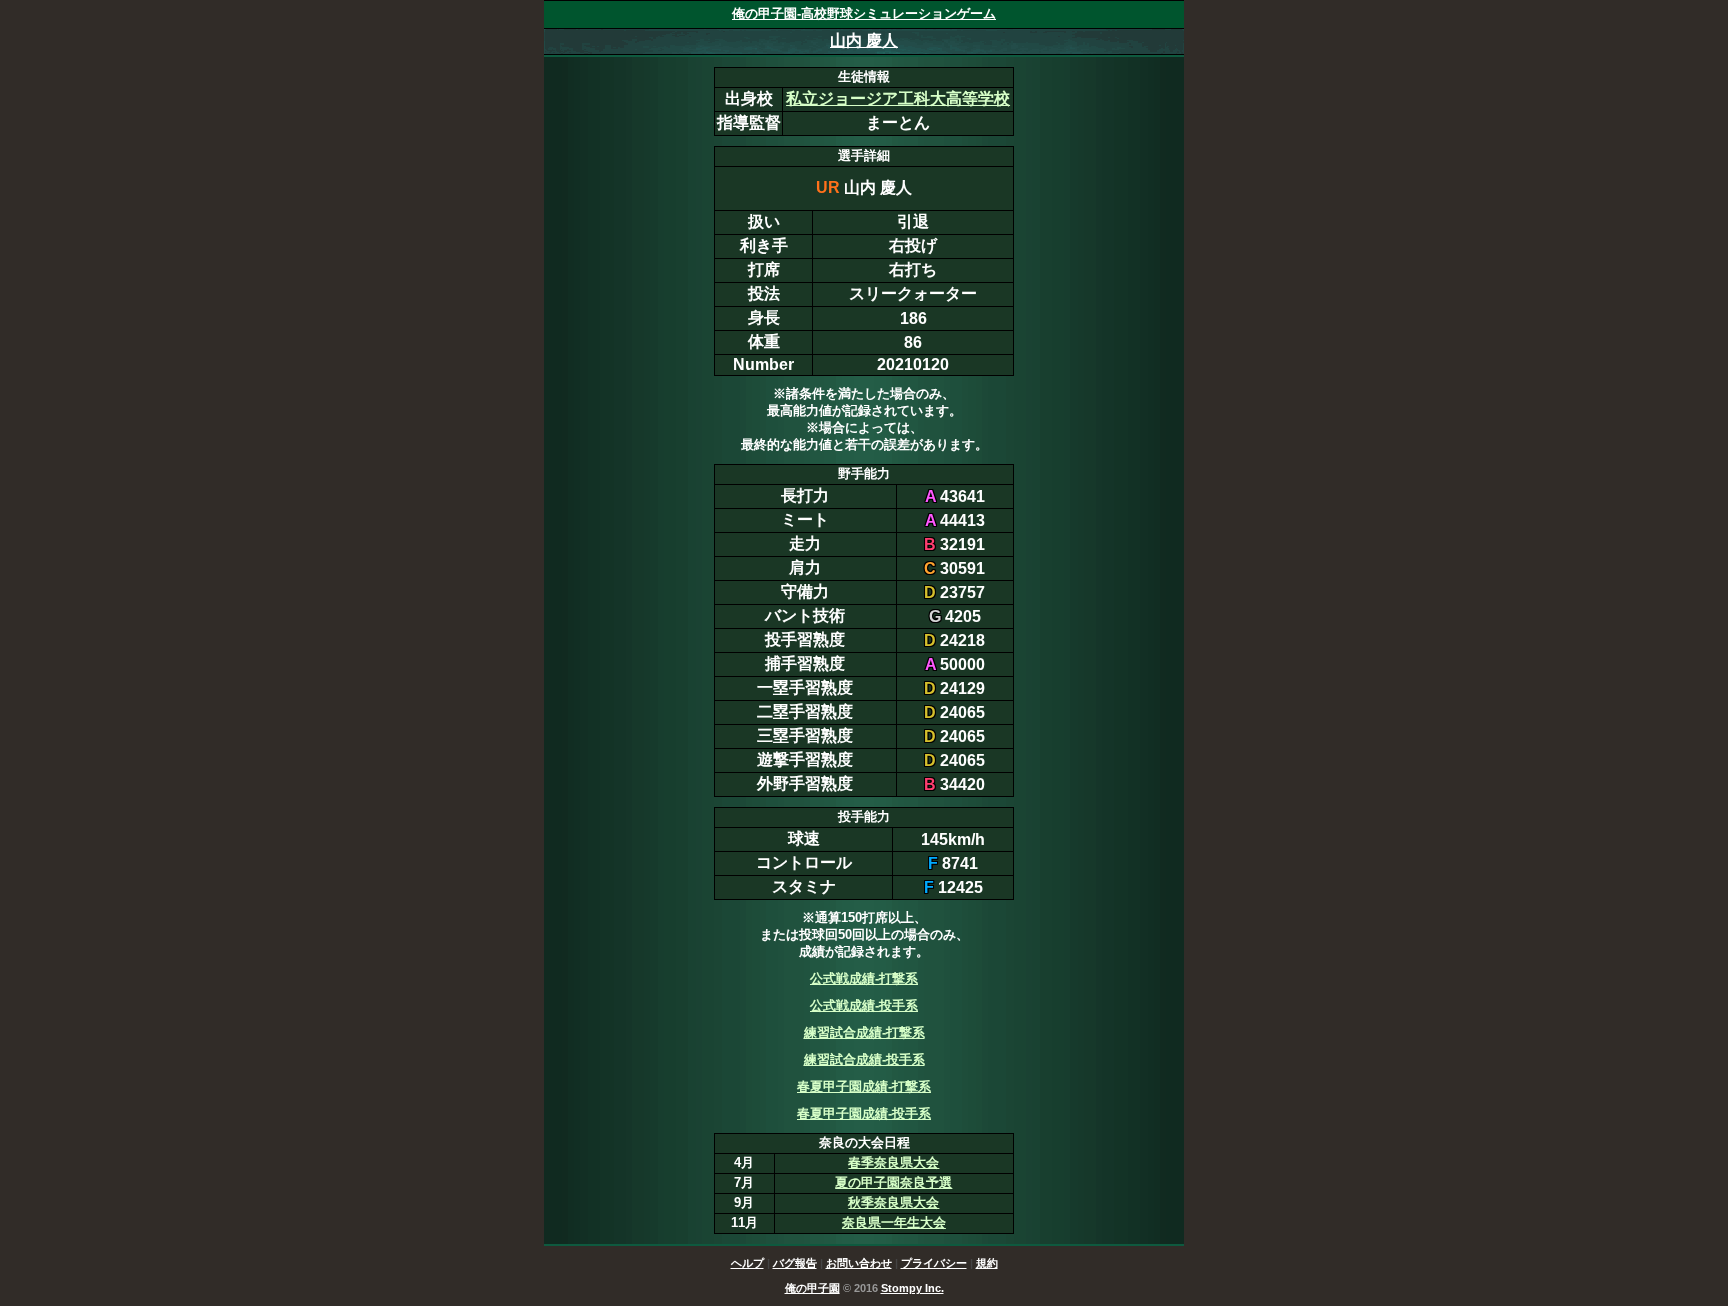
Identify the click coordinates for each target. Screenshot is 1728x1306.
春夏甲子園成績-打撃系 (864, 1086)
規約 (987, 1263)
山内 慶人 (864, 40)
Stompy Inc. (912, 1288)
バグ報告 (795, 1263)
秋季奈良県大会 (893, 1202)
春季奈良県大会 (893, 1162)
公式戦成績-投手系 (864, 1005)
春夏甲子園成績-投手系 (864, 1113)
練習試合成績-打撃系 (864, 1032)
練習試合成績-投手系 (864, 1059)
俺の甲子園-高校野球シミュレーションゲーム (864, 13)
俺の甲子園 (812, 1288)
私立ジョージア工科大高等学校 (898, 98)
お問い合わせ (859, 1263)
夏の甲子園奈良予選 (893, 1182)
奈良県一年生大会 (894, 1222)
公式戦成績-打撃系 (864, 978)
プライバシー (934, 1263)
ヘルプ (747, 1263)
